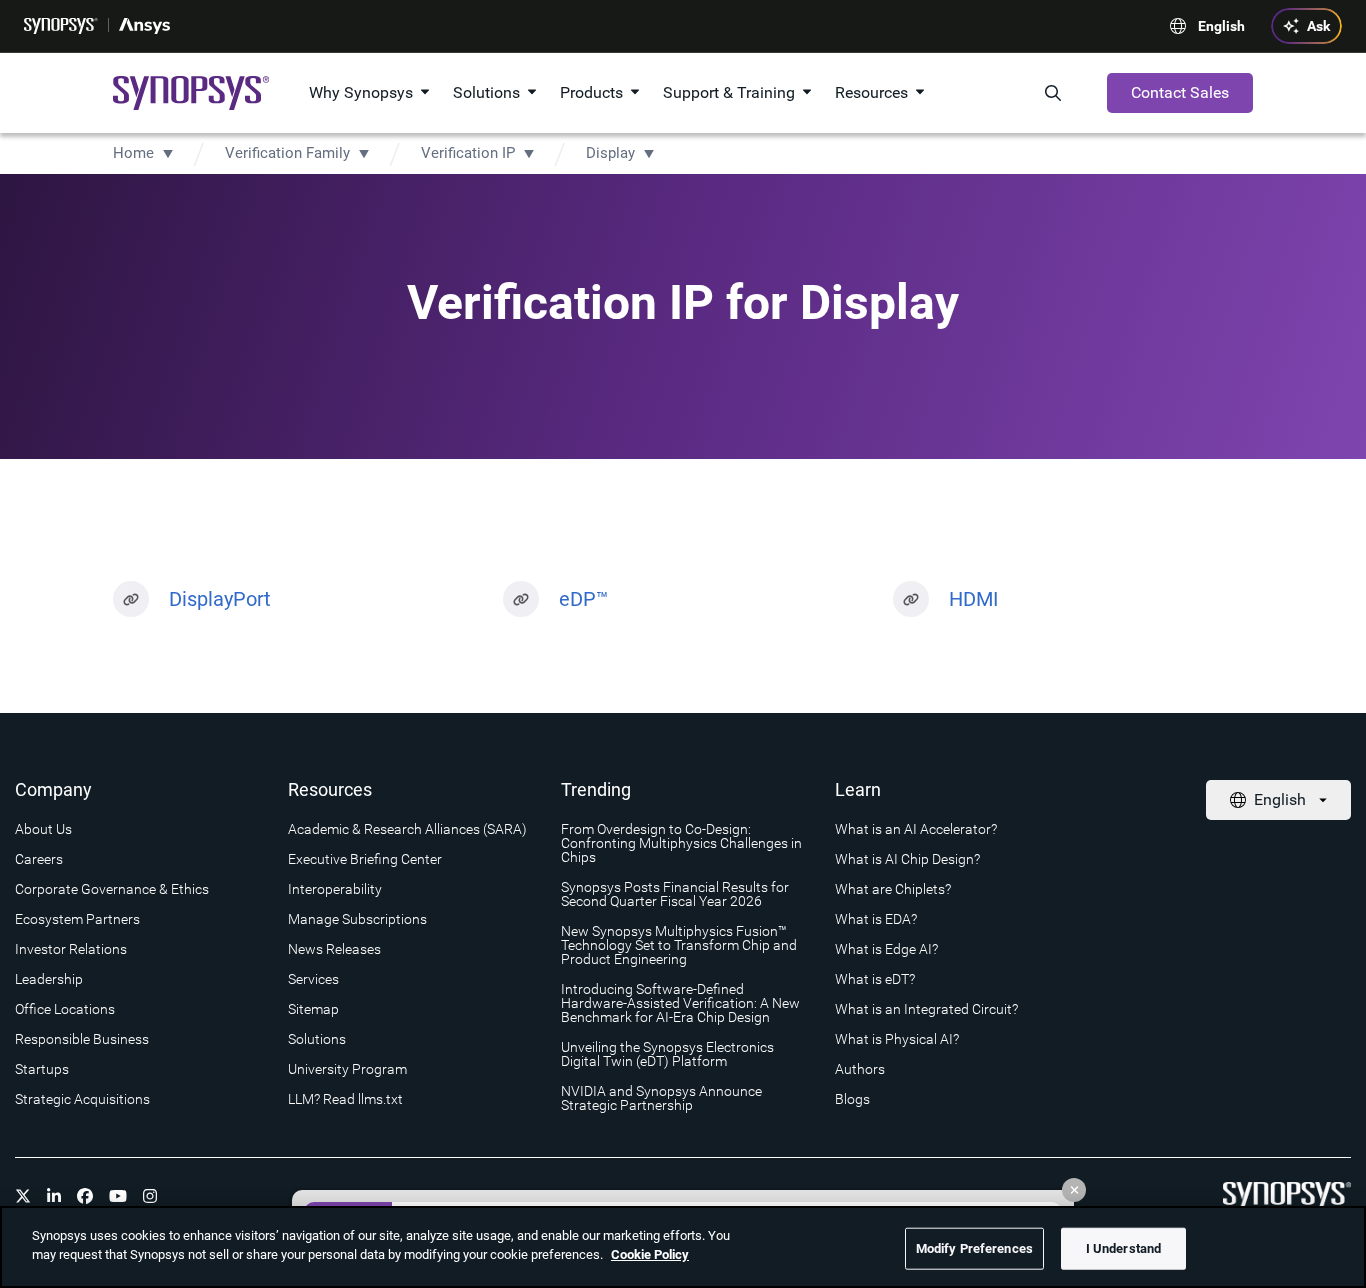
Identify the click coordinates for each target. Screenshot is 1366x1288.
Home (133, 153)
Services (313, 979)
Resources (871, 92)
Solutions (486, 92)
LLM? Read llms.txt (345, 1099)
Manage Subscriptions (357, 919)
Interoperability (335, 889)
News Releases (334, 949)
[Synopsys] (61, 26)
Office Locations (65, 1009)
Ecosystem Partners (77, 919)
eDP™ (584, 599)
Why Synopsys (361, 92)
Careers (39, 859)
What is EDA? (876, 919)
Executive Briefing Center (365, 859)
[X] (23, 1196)
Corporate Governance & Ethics (112, 889)
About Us (43, 829)
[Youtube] (118, 1196)
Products (591, 92)
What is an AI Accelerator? (916, 829)
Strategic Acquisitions (82, 1099)
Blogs (852, 1099)
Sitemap (313, 1009)
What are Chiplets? (893, 889)
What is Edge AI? (886, 949)
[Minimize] (1074, 1190)
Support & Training (729, 92)
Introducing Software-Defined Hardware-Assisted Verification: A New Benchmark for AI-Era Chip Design (680, 1003)
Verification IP (468, 153)
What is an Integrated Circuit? (926, 1009)
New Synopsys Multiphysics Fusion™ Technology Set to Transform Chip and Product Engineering (679, 945)
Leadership (49, 979)
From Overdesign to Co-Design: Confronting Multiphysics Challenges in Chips (681, 843)
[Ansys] (144, 26)
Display (610, 153)
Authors (860, 1069)
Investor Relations (71, 949)
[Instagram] (150, 1196)
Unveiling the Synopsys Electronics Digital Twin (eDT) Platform (667, 1054)
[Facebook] (85, 1196)
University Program (347, 1069)
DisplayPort (220, 599)
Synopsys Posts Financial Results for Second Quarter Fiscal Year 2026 (675, 894)
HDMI (973, 599)
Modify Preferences (974, 1248)
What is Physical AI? (897, 1039)
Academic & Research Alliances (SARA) (407, 829)
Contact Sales (1180, 92)
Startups (42, 1069)
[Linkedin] (54, 1196)
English (1221, 26)
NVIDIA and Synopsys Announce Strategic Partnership (661, 1098)
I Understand (1124, 1248)
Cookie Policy (650, 1254)
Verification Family (287, 153)
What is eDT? (875, 979)
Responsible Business (82, 1039)
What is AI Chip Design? (907, 859)
